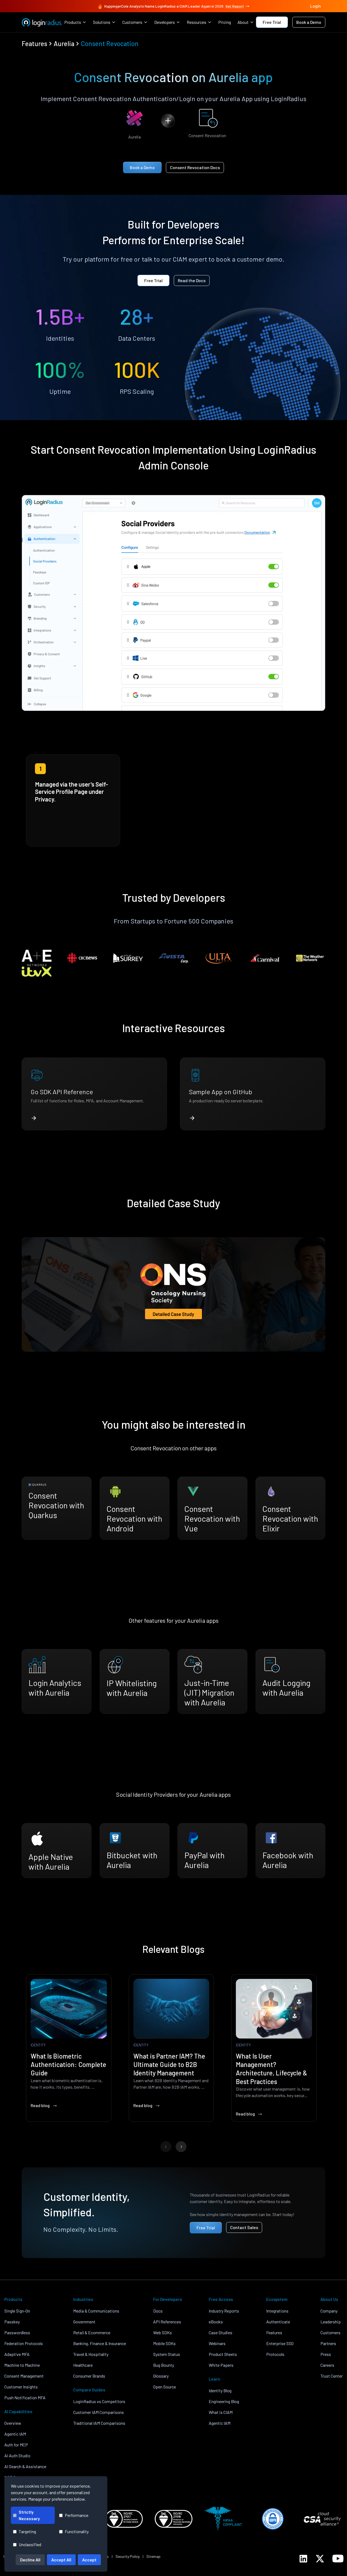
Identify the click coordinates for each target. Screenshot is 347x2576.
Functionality (77, 2531)
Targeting (27, 2531)
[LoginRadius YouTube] (338, 2559)
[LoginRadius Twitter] (320, 2559)
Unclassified (30, 2544)
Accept (89, 2560)
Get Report (235, 6)
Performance (77, 2515)
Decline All (30, 2560)
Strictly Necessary (29, 2515)
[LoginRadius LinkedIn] (303, 2559)
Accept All (61, 2560)
